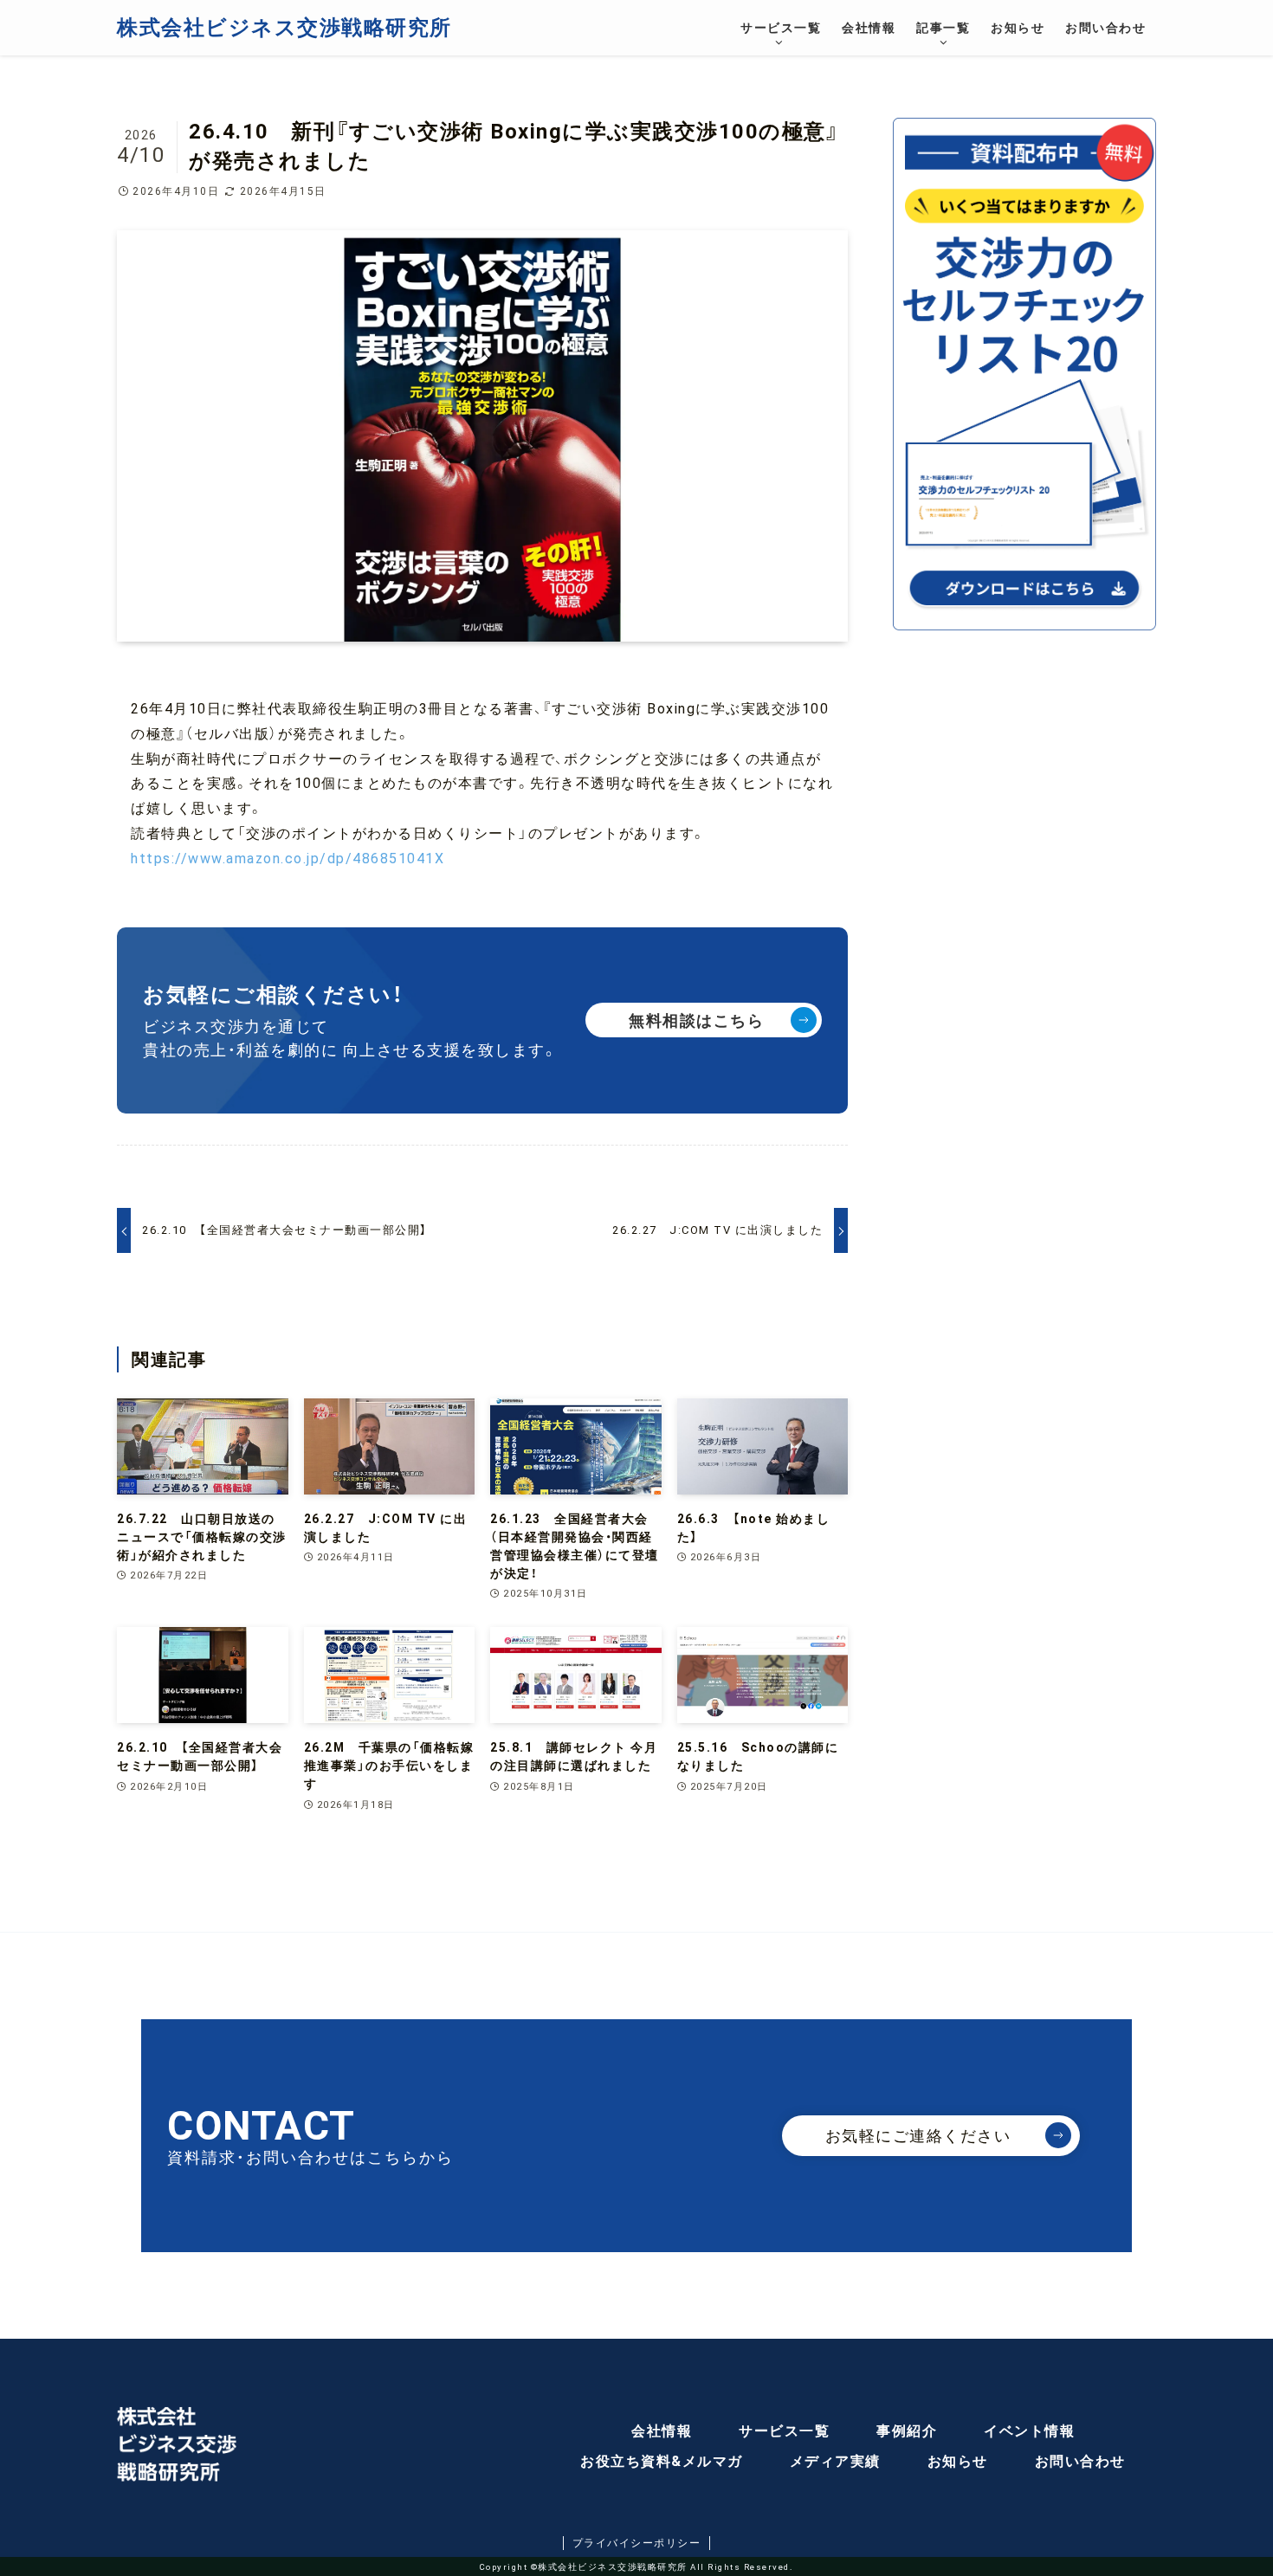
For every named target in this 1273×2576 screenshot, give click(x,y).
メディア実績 (835, 2461)
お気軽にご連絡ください (918, 2136)
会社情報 (662, 2431)
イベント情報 (1029, 2431)
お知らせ (958, 2461)
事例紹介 (907, 2431)
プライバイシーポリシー (637, 2543)
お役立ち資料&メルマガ (662, 2461)
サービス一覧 (784, 2431)
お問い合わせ (1080, 2461)
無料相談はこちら (696, 1020)
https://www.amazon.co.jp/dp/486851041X (288, 859)
